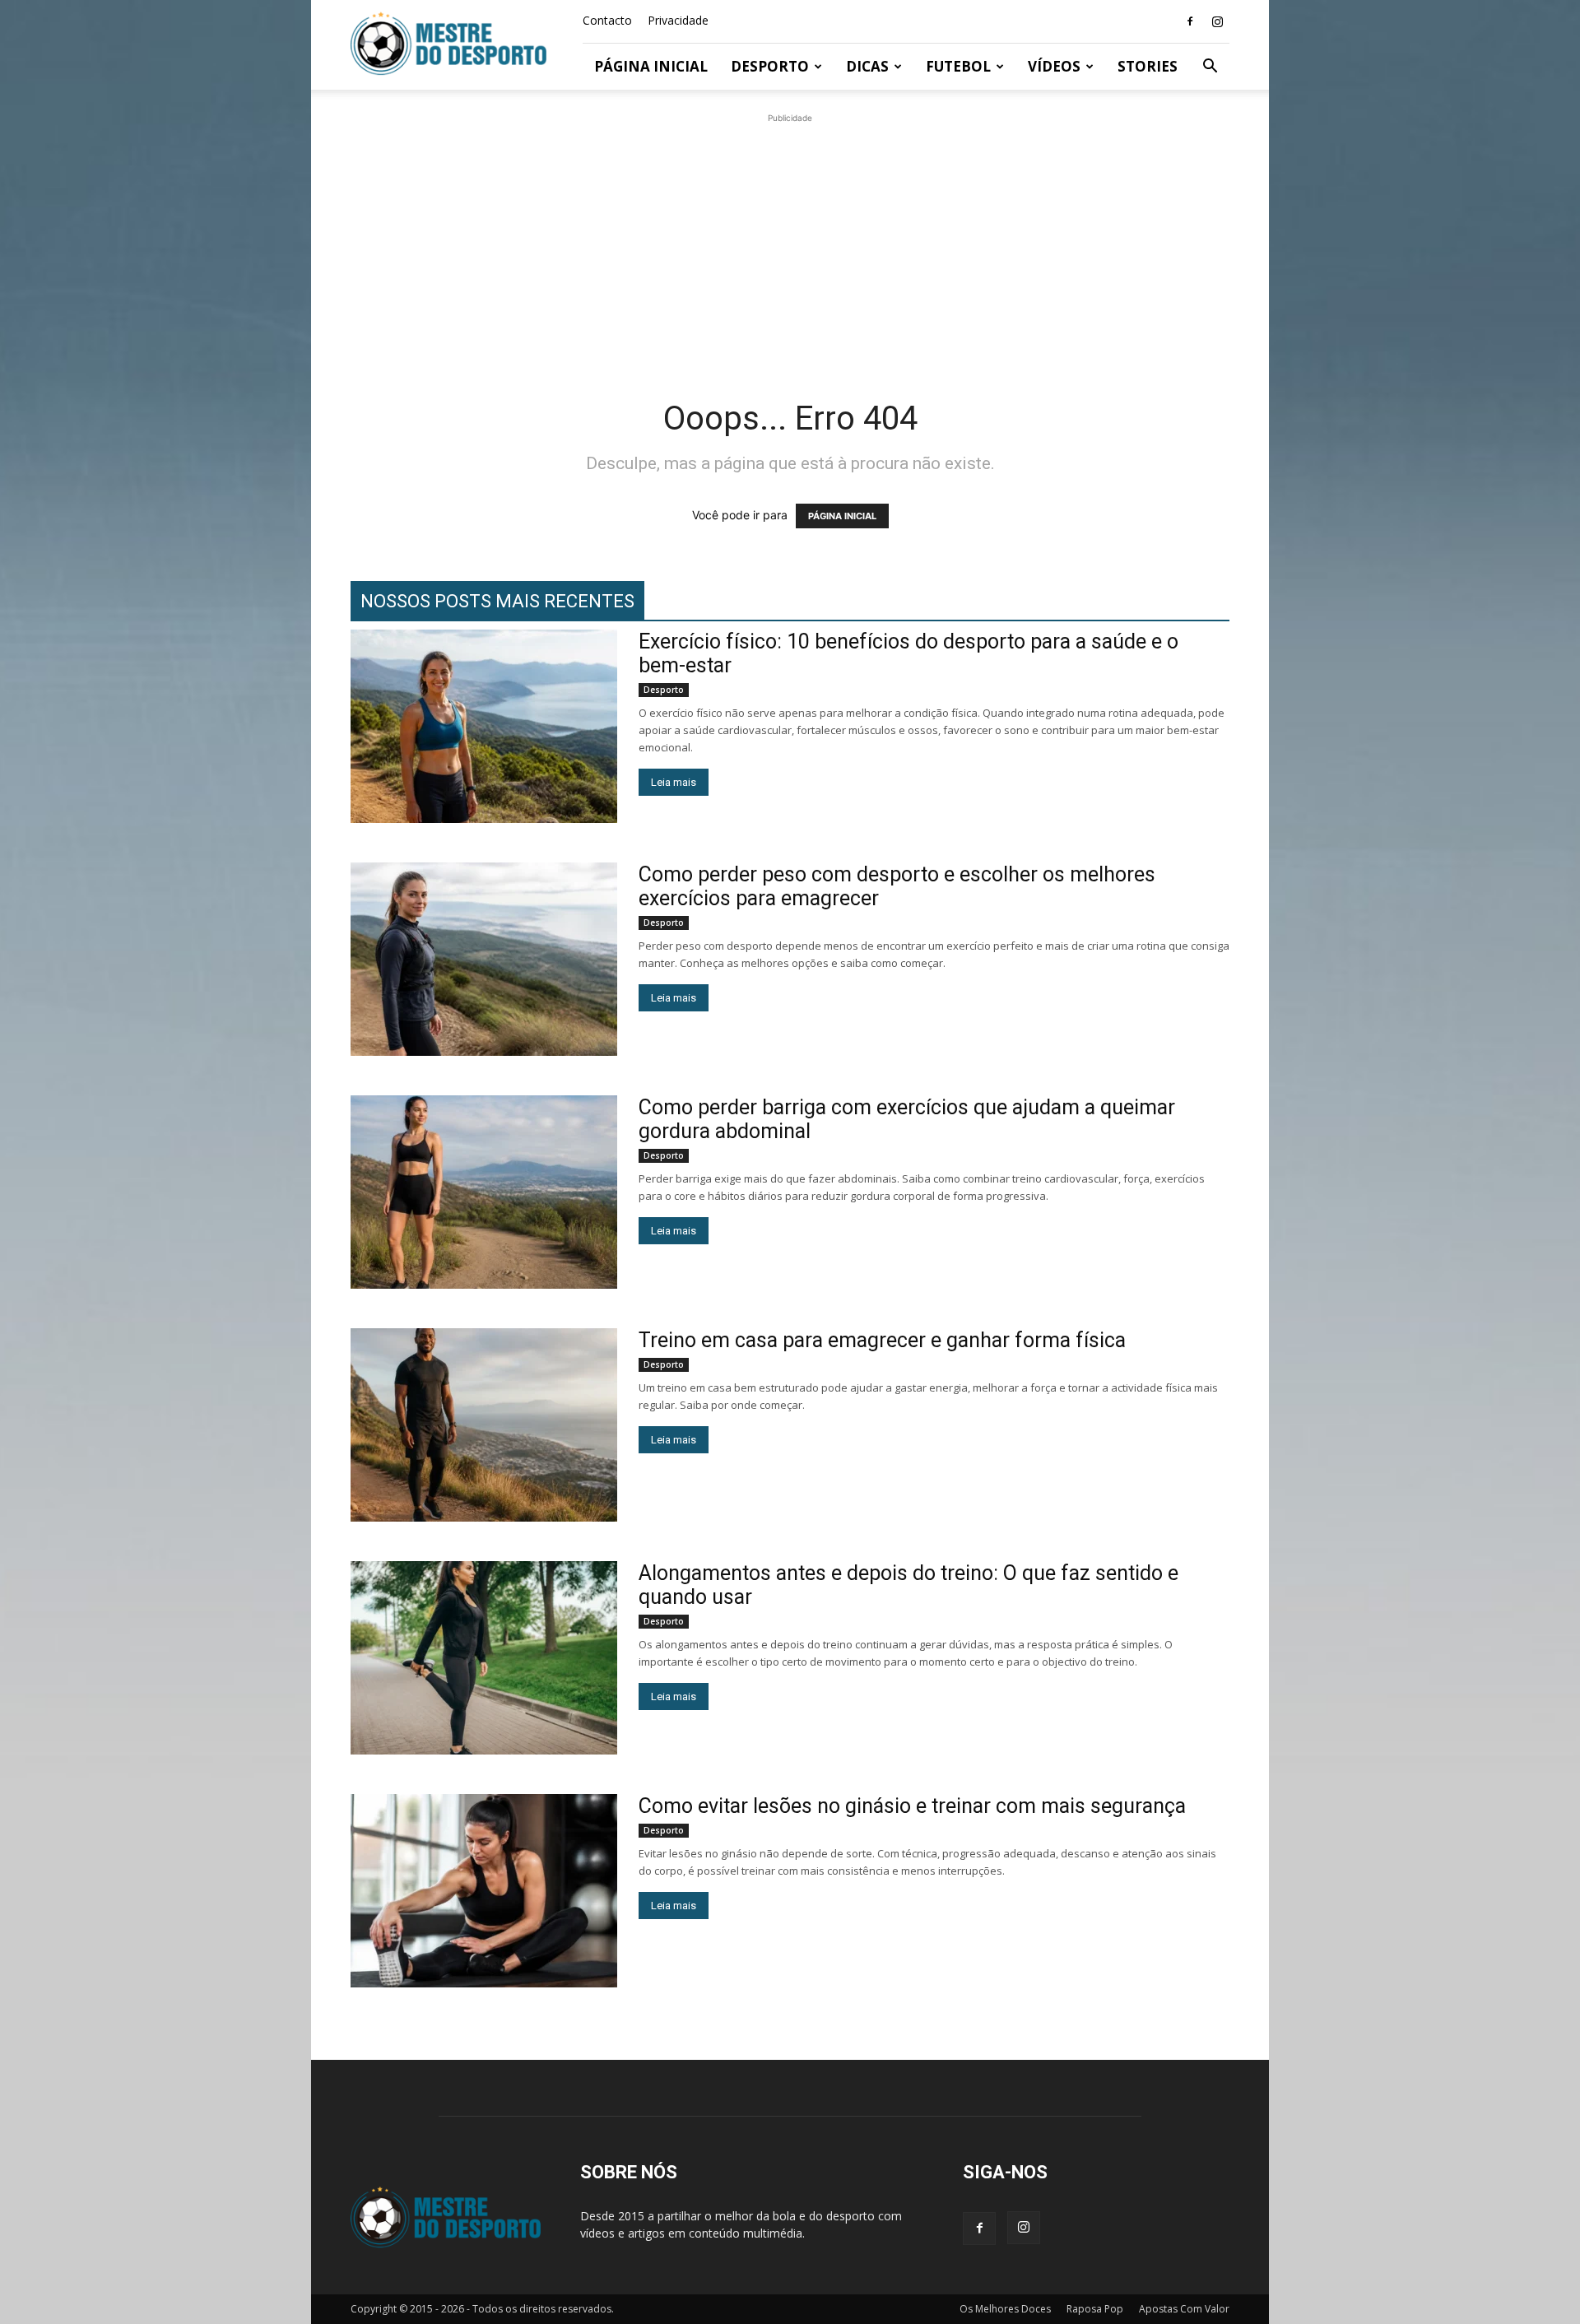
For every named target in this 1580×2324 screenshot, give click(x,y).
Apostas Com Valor (1184, 2309)
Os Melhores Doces (1005, 2309)
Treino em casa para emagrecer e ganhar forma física (882, 1340)
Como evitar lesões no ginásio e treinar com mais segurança (912, 1806)
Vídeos (1054, 66)
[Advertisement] (790, 242)
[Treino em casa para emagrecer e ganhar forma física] (484, 1425)
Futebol (958, 66)
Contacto (607, 20)
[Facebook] (1190, 21)
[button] (1210, 68)
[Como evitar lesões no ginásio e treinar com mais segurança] (484, 1891)
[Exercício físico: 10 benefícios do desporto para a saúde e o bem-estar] (484, 726)
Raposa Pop (1095, 2309)
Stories (1148, 66)
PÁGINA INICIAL (842, 516)
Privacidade (678, 20)
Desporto (770, 66)
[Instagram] (1217, 21)
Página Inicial (651, 66)
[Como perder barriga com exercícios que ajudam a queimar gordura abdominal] (484, 1192)
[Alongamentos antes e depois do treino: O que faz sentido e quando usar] (484, 1658)
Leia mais (674, 782)
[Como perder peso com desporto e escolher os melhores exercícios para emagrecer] (484, 959)
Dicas (867, 66)
